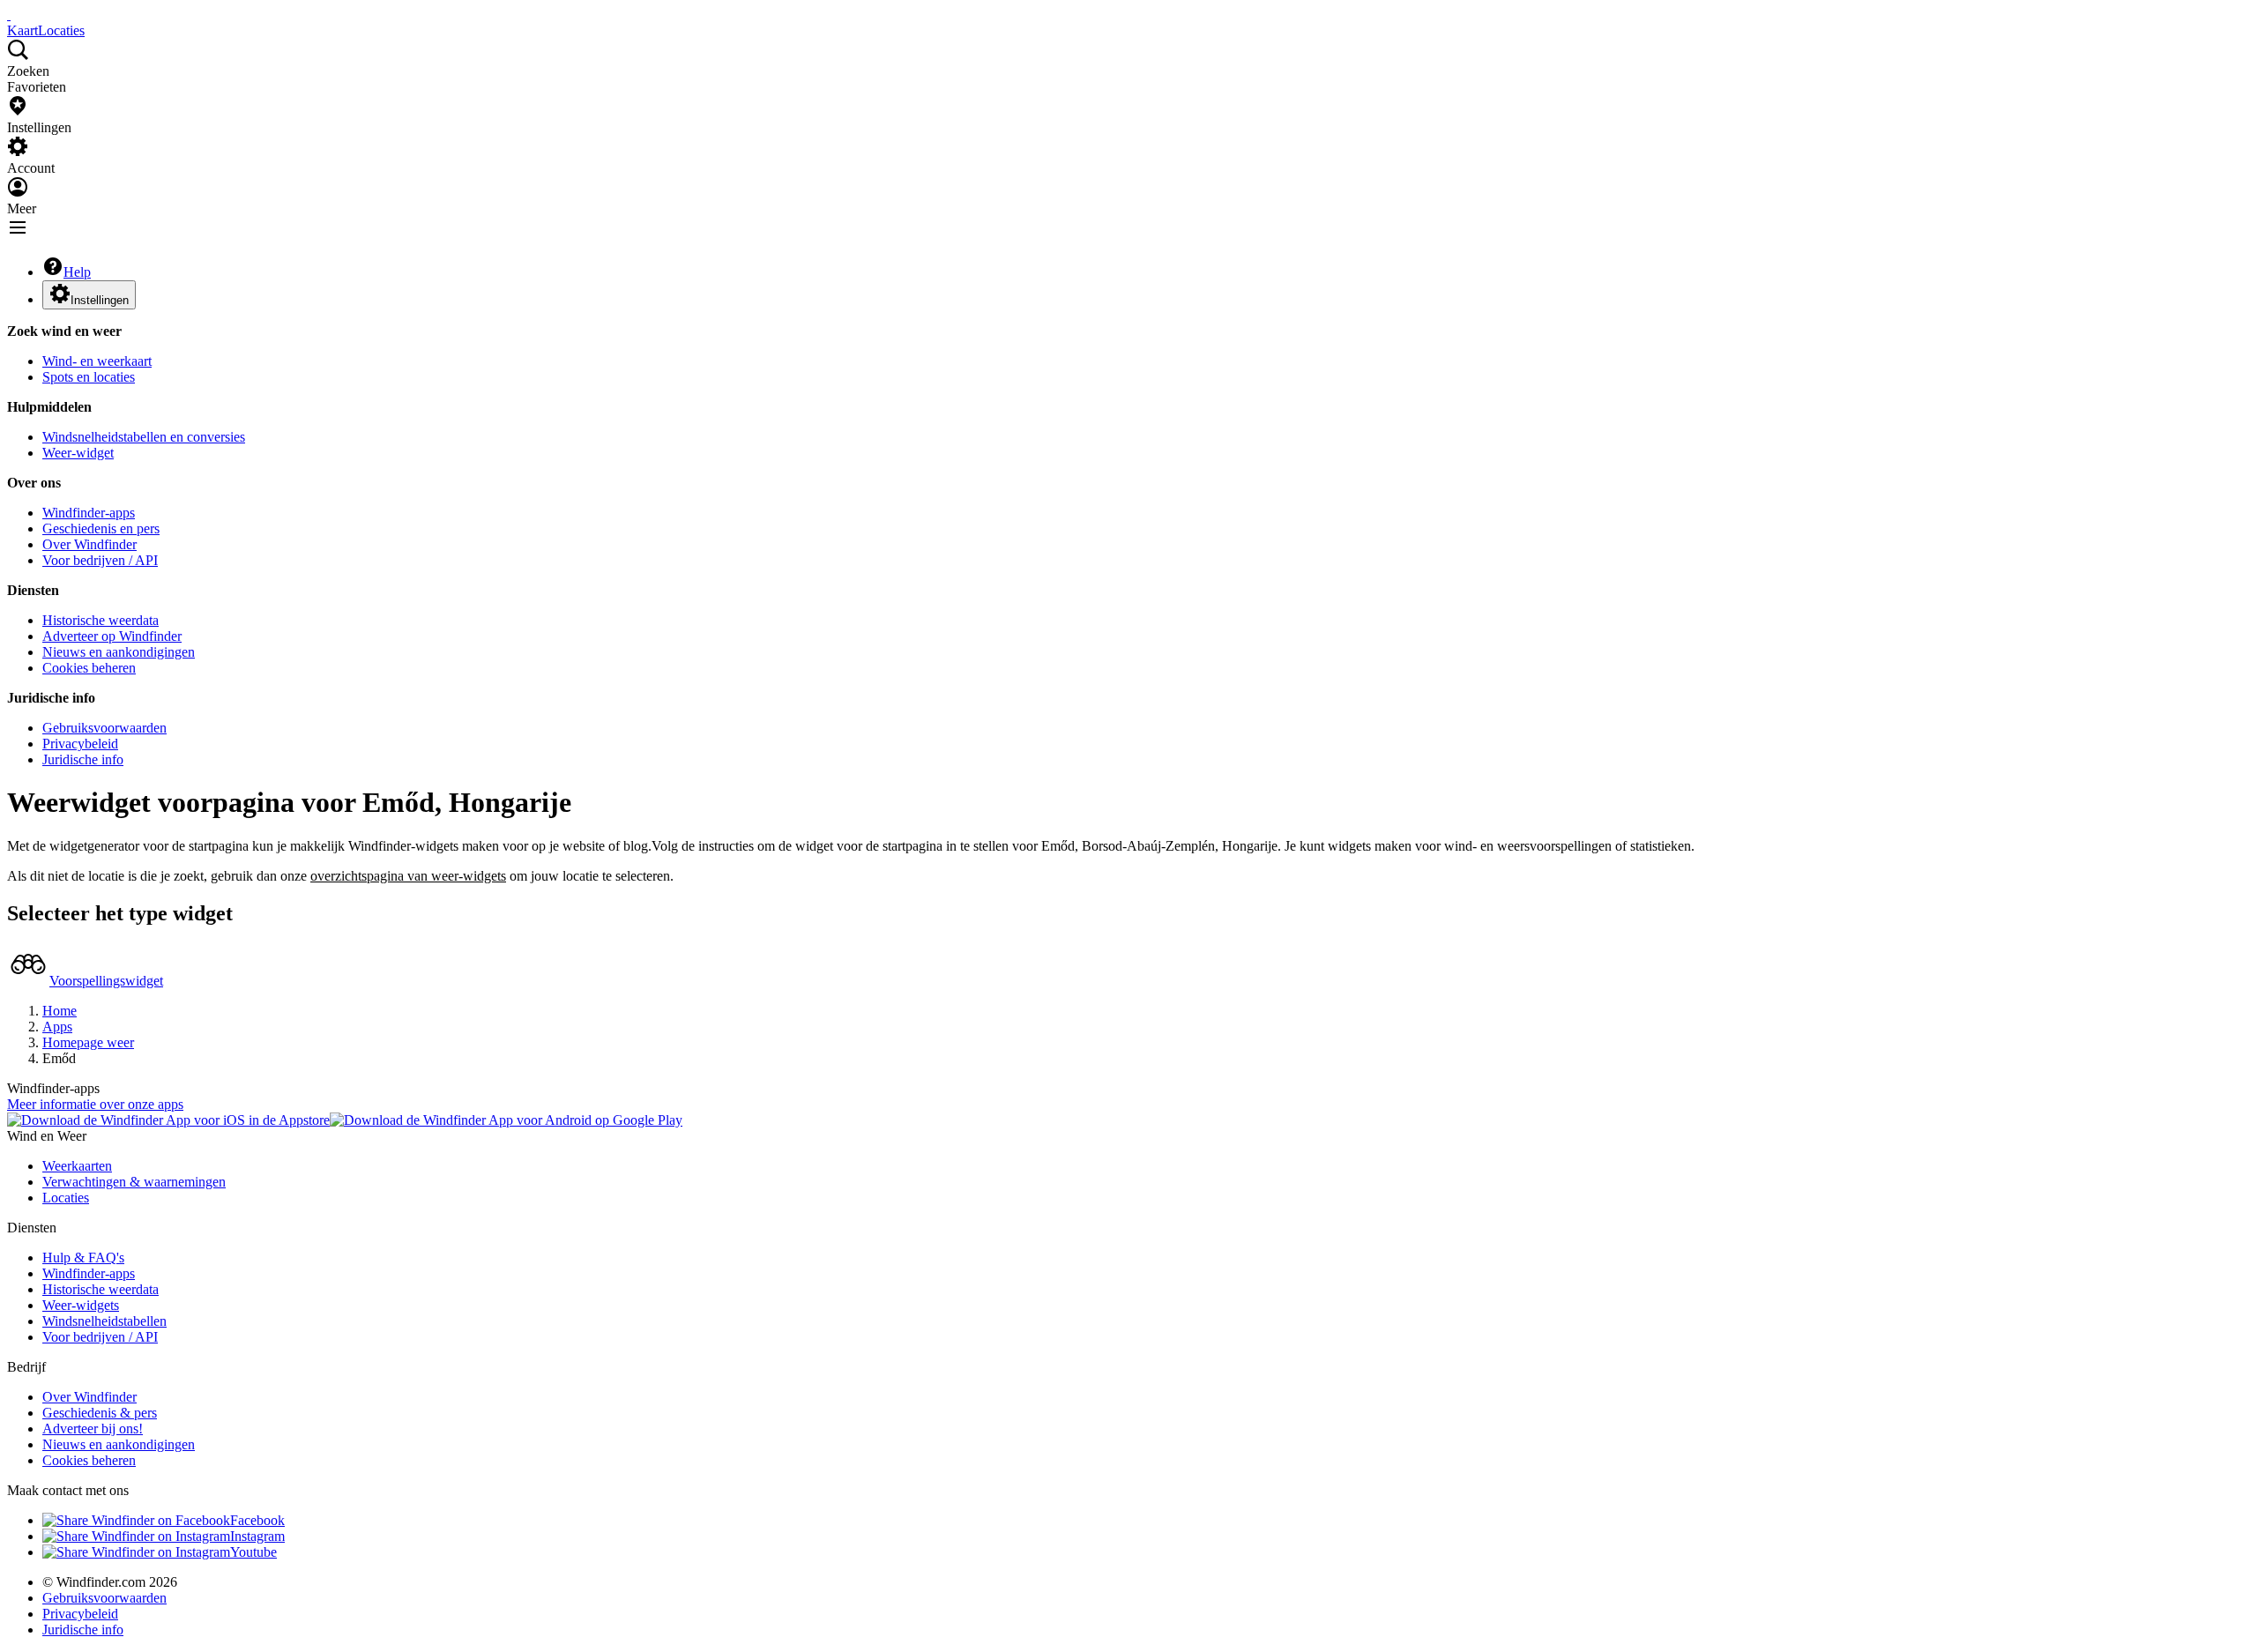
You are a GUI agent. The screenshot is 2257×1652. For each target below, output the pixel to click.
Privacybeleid (80, 744)
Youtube (253, 1552)
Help (77, 272)
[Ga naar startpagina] (9, 15)
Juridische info (83, 759)
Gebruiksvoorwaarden (104, 728)
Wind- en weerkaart (97, 361)
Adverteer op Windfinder (112, 636)
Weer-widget (78, 453)
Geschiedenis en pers (101, 528)
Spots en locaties (89, 377)
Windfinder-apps (89, 513)
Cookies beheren (89, 668)
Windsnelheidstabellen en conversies (144, 437)
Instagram (257, 1536)
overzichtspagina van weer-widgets (408, 876)
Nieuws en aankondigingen (119, 652)
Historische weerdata (101, 620)
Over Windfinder (89, 544)
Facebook (257, 1520)
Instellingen (100, 300)
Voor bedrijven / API (100, 560)
